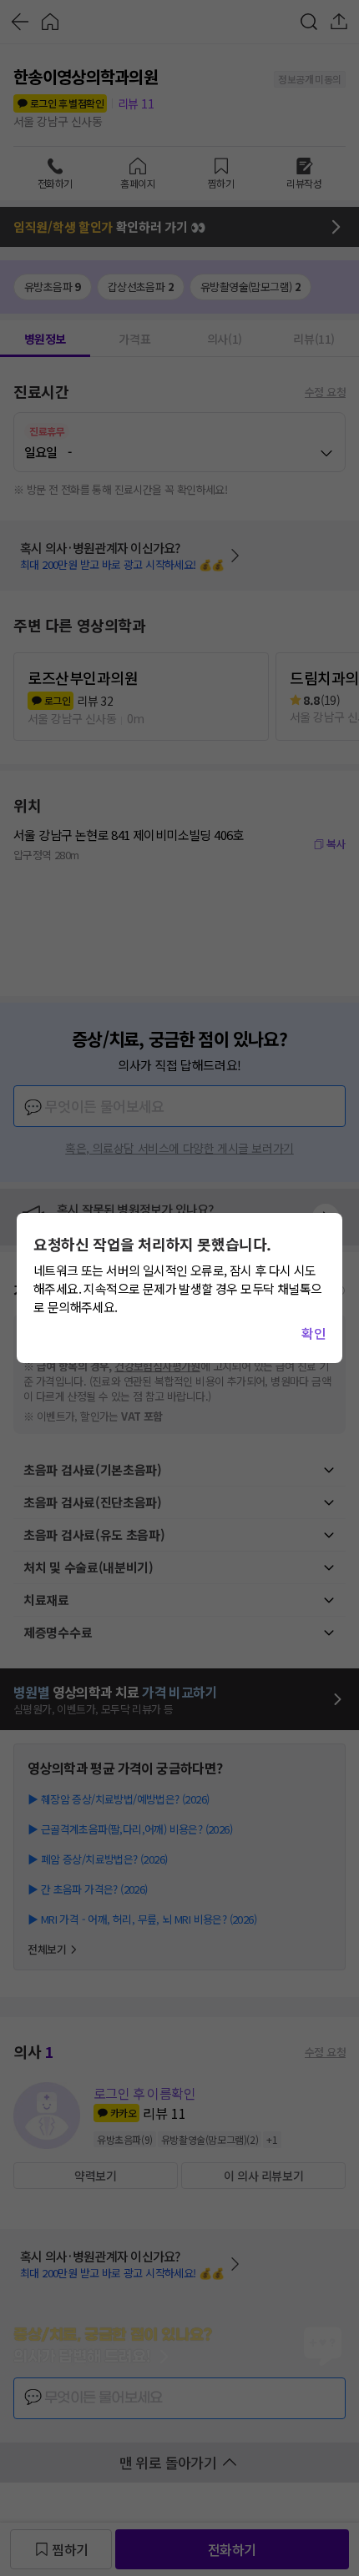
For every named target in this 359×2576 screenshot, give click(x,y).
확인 (313, 1333)
